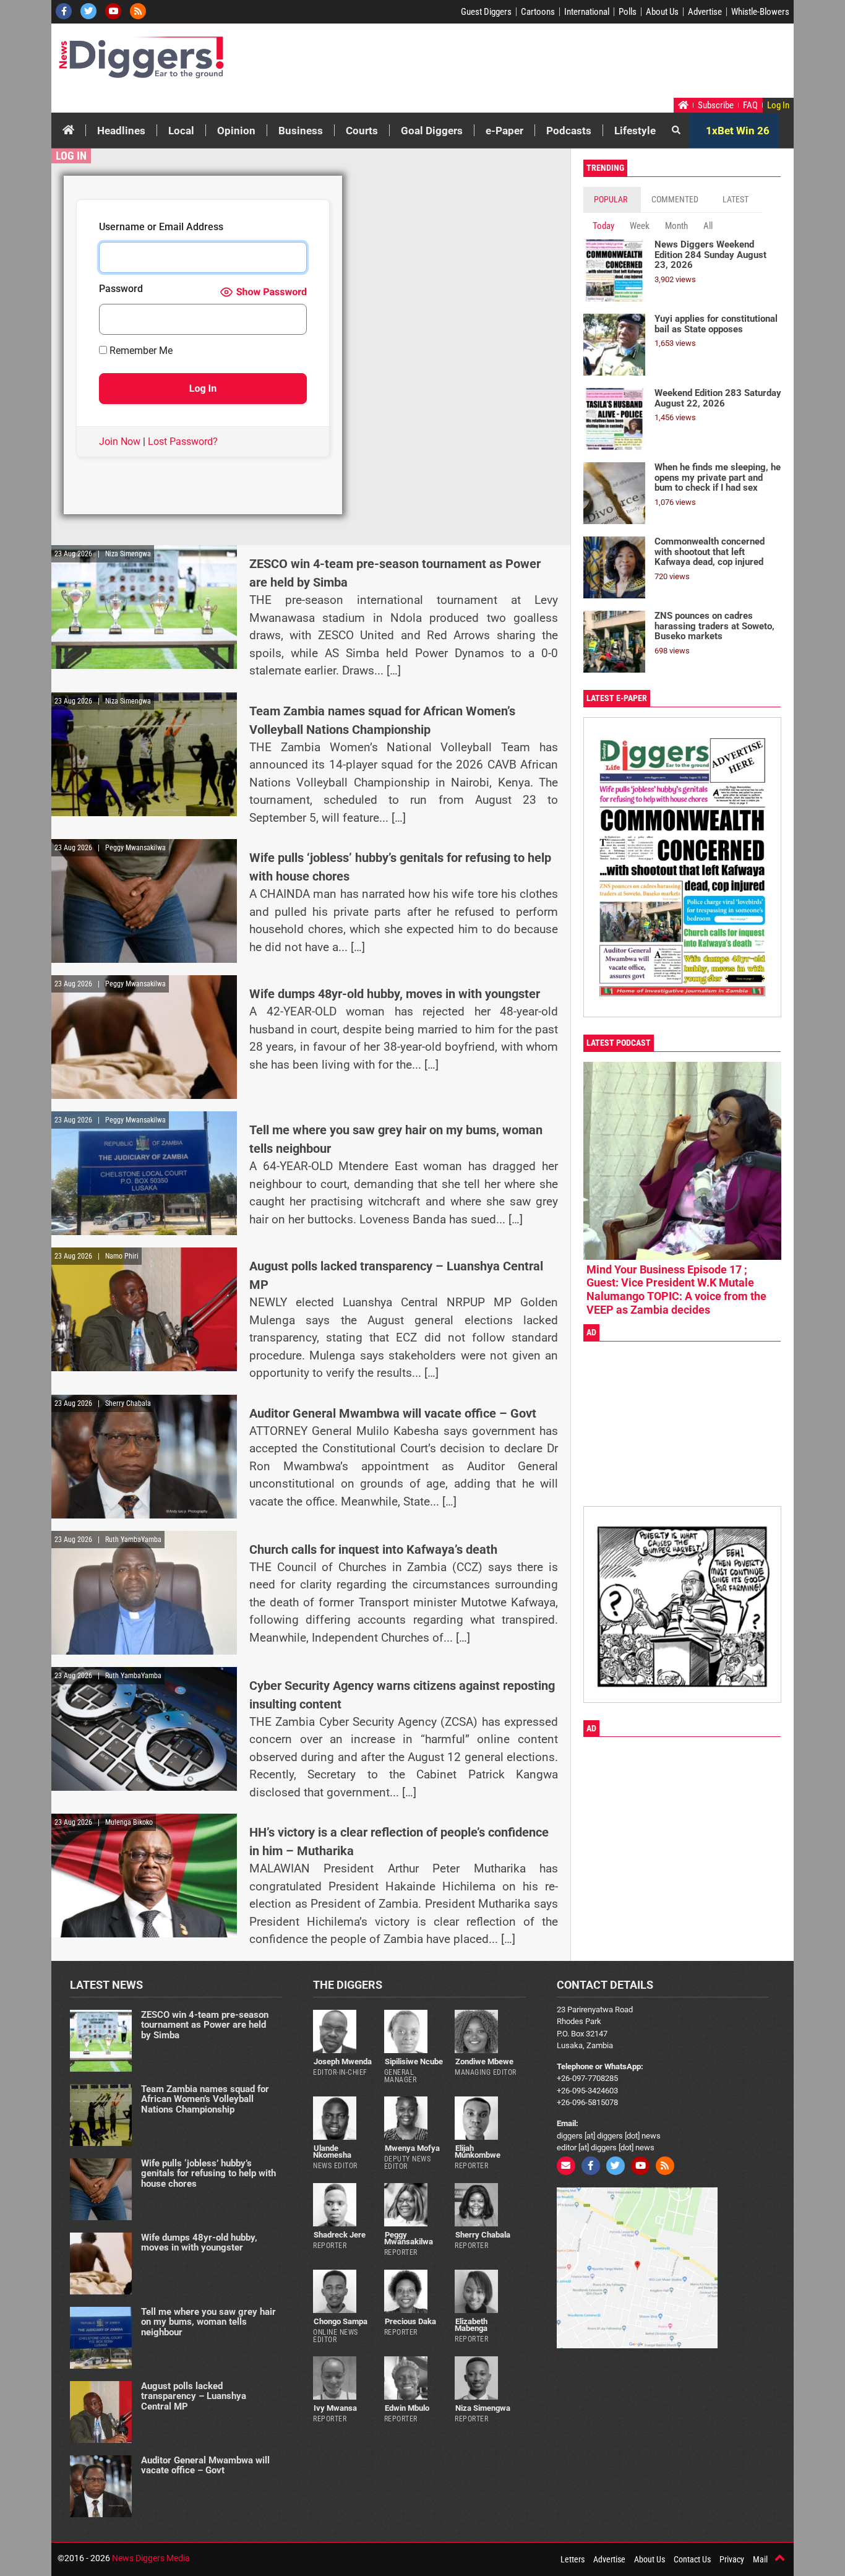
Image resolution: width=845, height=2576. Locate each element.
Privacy (732, 2559)
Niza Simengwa (483, 2408)
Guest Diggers (486, 12)
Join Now (120, 442)
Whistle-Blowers (760, 12)
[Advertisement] (556, 64)
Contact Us (692, 2559)
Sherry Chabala (483, 2235)
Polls (628, 12)
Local (181, 131)
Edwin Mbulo (407, 2408)
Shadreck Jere (340, 2235)
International (587, 12)
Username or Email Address (161, 227)
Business (301, 131)
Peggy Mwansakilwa (409, 2238)
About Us (662, 12)
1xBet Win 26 (738, 131)
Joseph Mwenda (343, 2061)
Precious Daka (410, 2321)
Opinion (236, 131)
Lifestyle (635, 131)
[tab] (612, 200)
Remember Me (140, 351)
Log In (778, 105)
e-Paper (504, 131)
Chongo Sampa (341, 2321)
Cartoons (538, 12)
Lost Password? (183, 442)
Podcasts (569, 131)
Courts (362, 131)
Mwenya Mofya (412, 2148)
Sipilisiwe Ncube (414, 2061)
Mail (760, 2559)
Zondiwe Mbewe (484, 2061)
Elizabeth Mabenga (471, 2325)
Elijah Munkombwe (478, 2152)
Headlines (121, 131)
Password (121, 289)
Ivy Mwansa (335, 2408)
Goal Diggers (432, 131)
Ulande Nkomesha (332, 2152)
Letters (573, 2559)
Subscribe (716, 105)
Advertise (705, 12)
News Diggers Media (151, 2558)
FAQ (750, 105)
